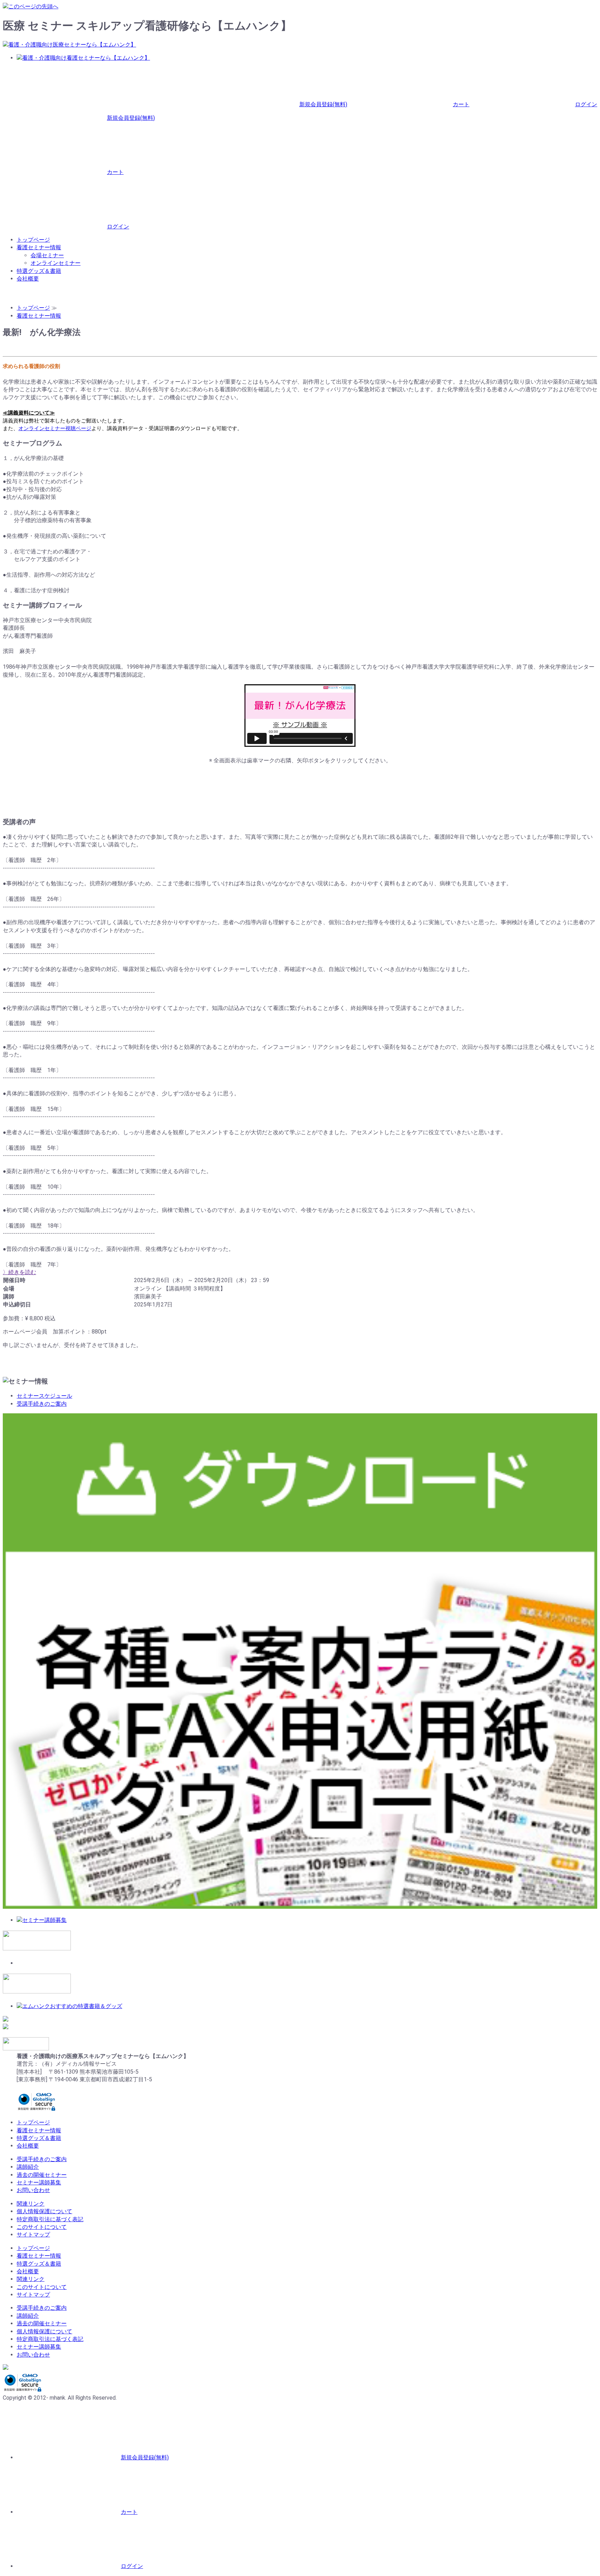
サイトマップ (33, 2235)
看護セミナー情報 (39, 247)
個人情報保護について (44, 2211)
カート (461, 104)
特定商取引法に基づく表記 (50, 2219)
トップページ (33, 240)
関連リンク (31, 2204)
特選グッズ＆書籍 (39, 271)
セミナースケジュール (44, 1396)
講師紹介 (28, 2167)
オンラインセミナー (56, 263)
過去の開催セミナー (42, 2175)
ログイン (586, 104)
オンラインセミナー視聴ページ (55, 428)
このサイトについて (42, 2227)
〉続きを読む (19, 1272)
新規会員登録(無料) (323, 104)
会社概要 (28, 279)
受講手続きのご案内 (42, 1404)
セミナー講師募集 (39, 2182)
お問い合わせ (33, 2190)
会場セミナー (47, 255)
